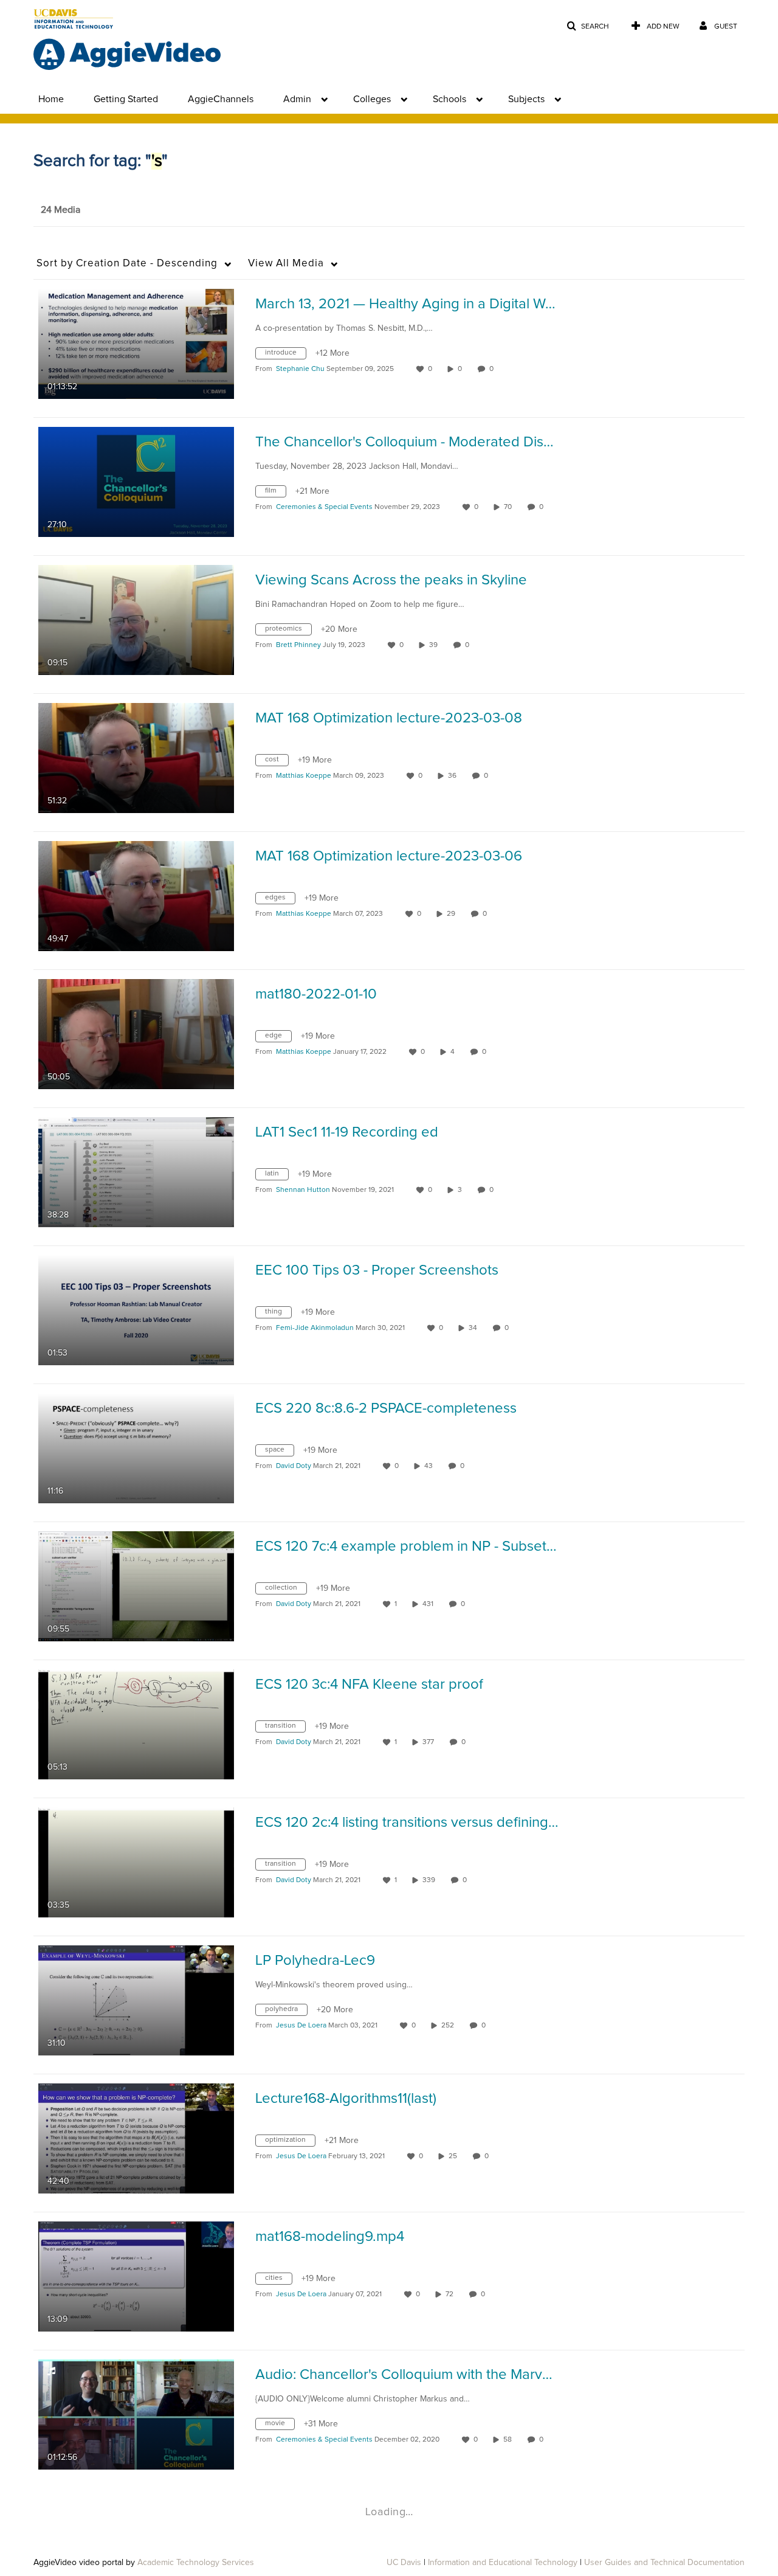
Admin (297, 99)
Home (51, 99)
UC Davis (404, 2563)
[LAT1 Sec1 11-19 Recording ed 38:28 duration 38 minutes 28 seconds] (136, 1172)
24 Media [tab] (60, 210)
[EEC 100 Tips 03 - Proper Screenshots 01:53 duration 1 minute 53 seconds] (136, 1310)
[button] (588, 26)
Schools (449, 99)
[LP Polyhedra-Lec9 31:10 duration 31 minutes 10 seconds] (136, 2000)
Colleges (372, 99)
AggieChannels (221, 99)
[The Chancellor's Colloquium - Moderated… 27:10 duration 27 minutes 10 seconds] (136, 482)
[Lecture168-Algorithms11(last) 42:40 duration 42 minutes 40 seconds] (136, 2138)
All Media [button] (286, 264)
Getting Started (126, 99)
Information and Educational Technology (503, 2563)
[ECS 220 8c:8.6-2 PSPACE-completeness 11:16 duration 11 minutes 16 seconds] (136, 1448)
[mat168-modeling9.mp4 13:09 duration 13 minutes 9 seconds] (136, 2276)
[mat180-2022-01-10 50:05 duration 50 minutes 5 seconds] (136, 1034)
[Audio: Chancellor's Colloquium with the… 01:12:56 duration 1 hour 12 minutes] (136, 2414)
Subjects (526, 99)
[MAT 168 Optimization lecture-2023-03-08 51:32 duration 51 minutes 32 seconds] (136, 758)
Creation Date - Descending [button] (127, 264)
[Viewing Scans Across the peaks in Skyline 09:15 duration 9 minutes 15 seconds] (136, 620)
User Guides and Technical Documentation (664, 2563)
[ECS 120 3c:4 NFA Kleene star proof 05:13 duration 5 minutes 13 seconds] (136, 1724)
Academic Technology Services (196, 2563)
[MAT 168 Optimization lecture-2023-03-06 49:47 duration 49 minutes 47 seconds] (136, 896)
